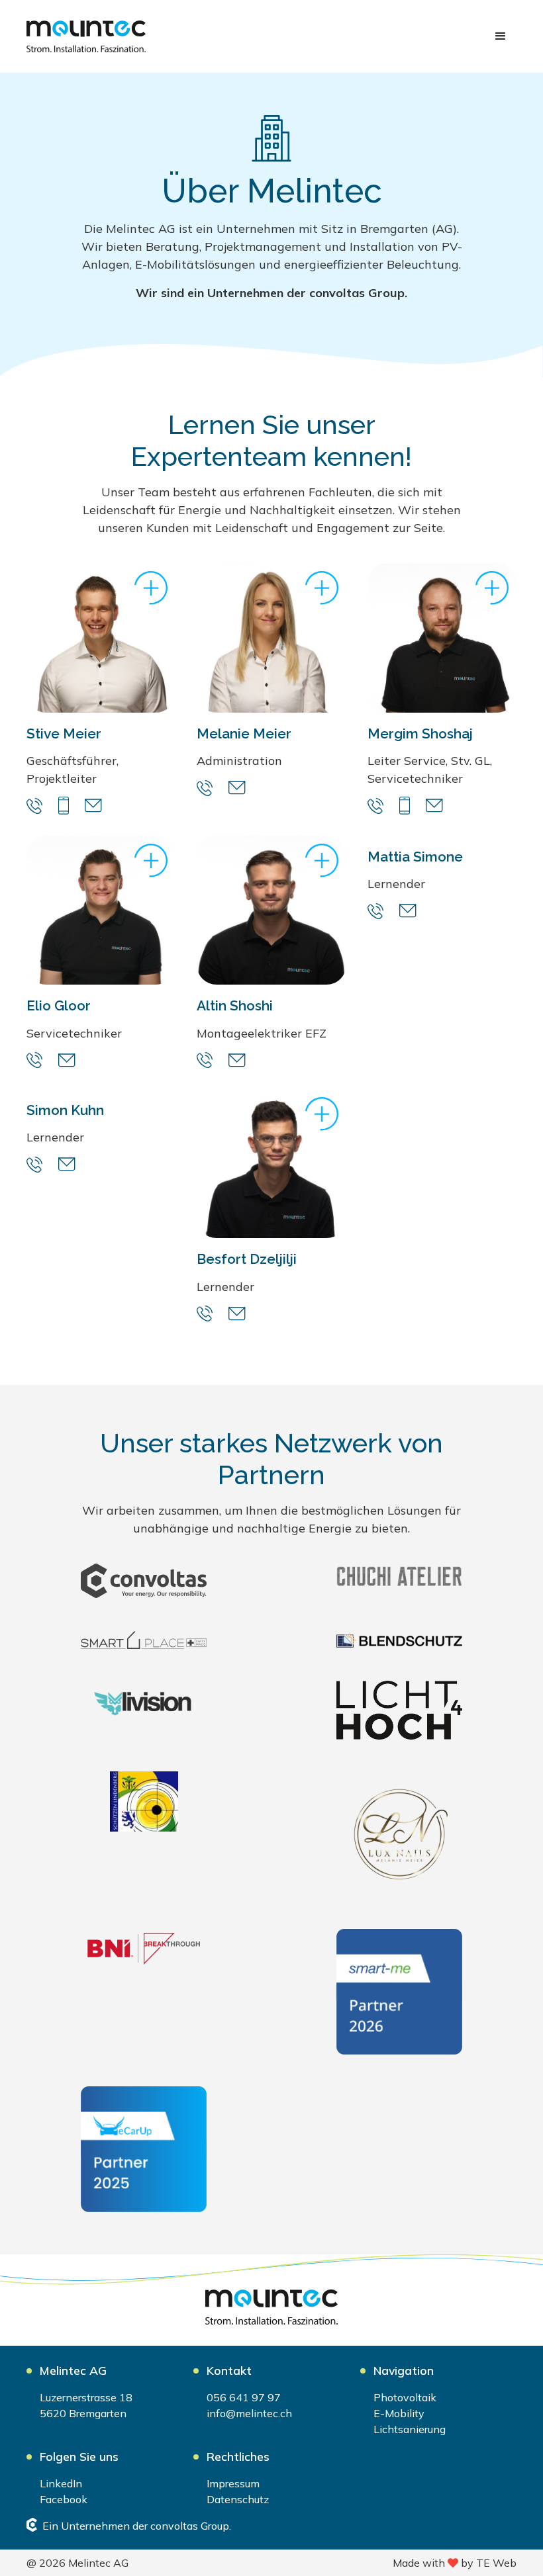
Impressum (233, 2483)
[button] (501, 36)
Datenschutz (238, 2499)
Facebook (64, 2499)
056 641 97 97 (244, 2397)
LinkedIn (61, 2483)
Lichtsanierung (410, 2429)
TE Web (496, 2563)
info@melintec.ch (249, 2413)
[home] (86, 36)
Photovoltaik (405, 2397)
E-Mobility (399, 2413)
